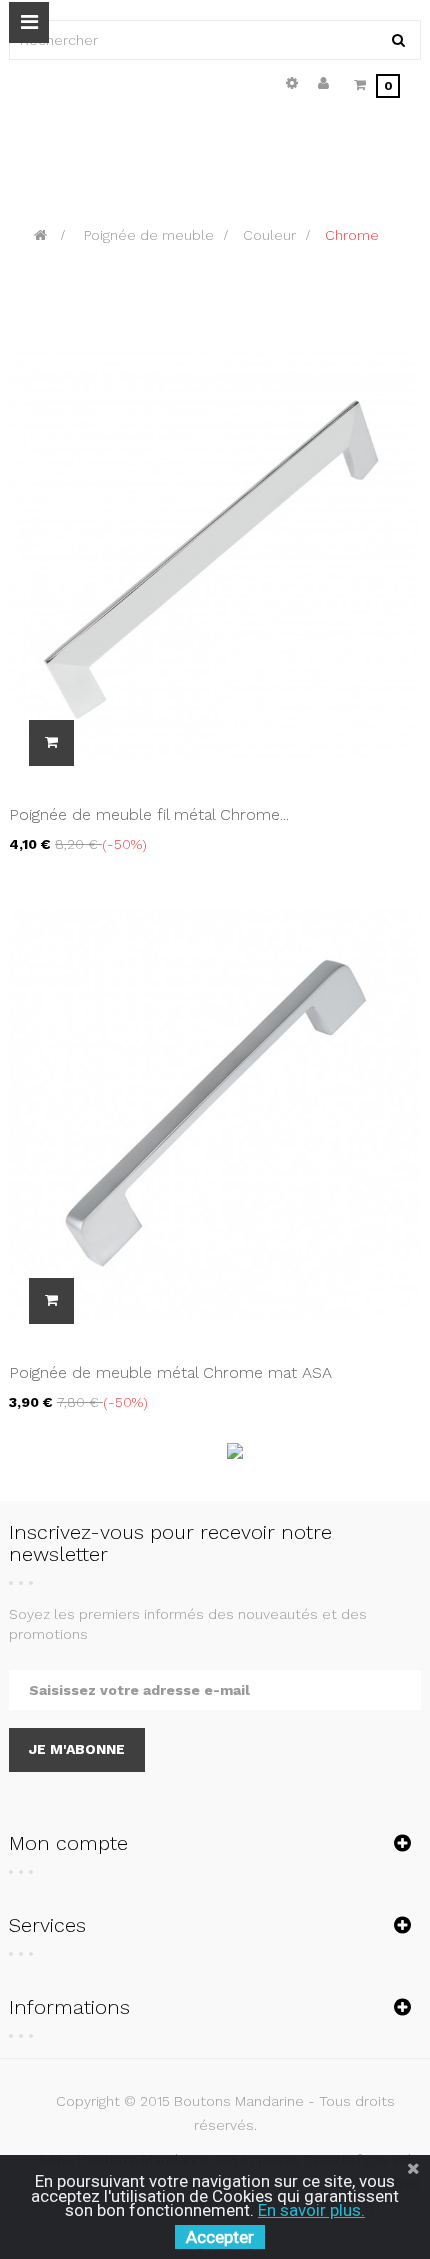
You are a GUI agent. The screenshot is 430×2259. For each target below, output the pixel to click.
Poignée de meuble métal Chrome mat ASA (170, 1372)
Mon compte (68, 1843)
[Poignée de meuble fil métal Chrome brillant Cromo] (215, 554)
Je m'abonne (77, 1749)
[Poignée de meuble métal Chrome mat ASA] (215, 1112)
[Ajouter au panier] (51, 743)
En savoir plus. (311, 2210)
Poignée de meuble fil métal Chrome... (149, 814)
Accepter (220, 2237)
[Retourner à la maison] (40, 235)
